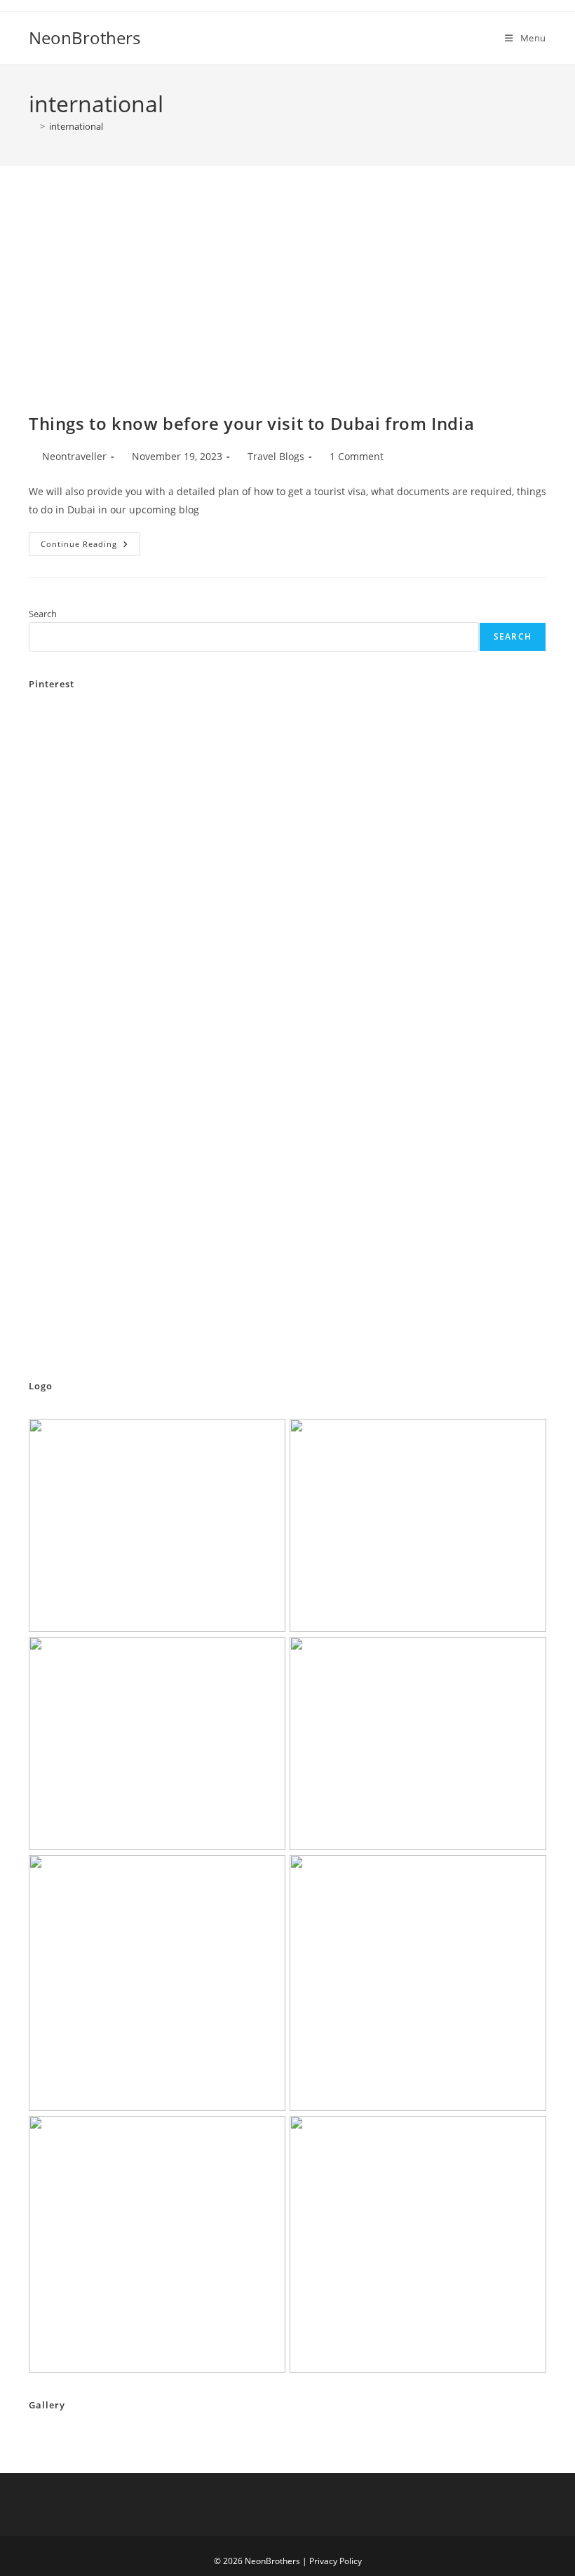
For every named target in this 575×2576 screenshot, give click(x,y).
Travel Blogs (276, 456)
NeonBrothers (84, 38)
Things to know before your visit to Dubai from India (251, 423)
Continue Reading (90, 547)
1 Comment (357, 456)
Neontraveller (74, 456)
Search (43, 614)
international (76, 126)
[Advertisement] (287, 306)
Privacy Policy (336, 2561)
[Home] (32, 126)
